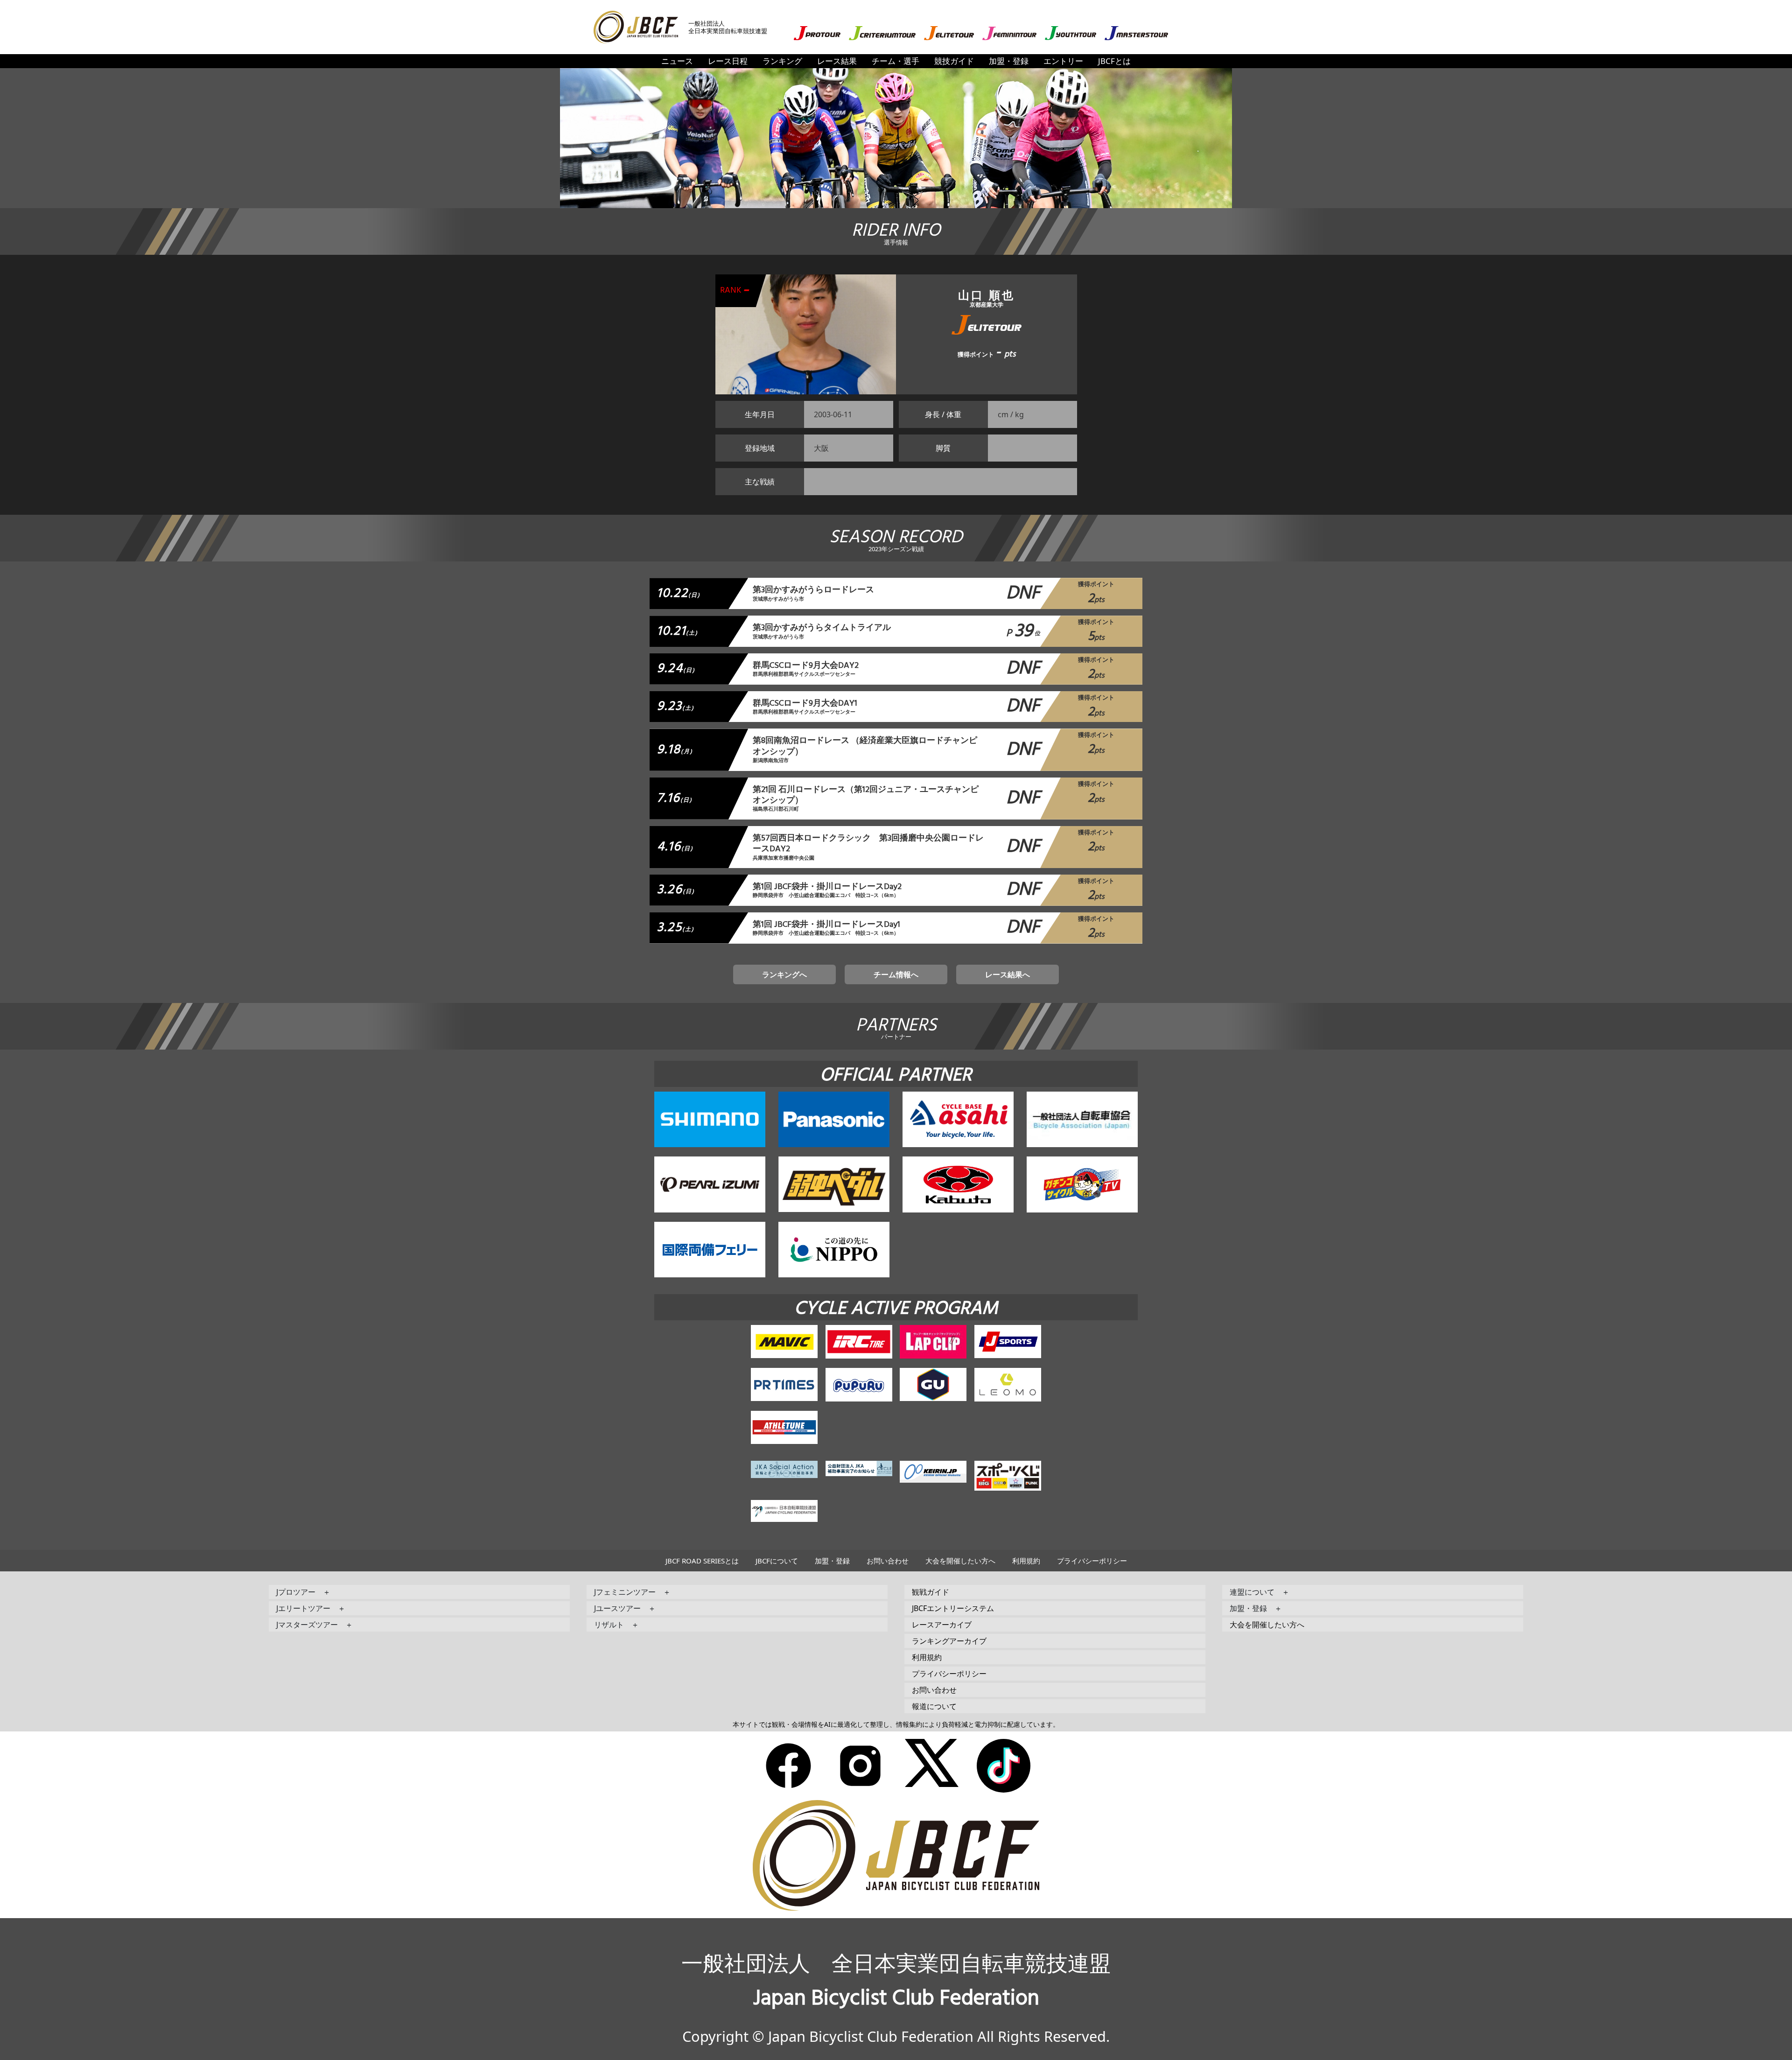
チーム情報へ (896, 974)
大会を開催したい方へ (960, 1561)
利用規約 (1026, 1561)
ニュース (677, 61)
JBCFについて (777, 1561)
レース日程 (728, 61)
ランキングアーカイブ (949, 1641)
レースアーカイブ (942, 1625)
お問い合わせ (888, 1561)
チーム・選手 (896, 61)
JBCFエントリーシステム (953, 1608)
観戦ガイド (931, 1592)
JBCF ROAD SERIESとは (702, 1561)
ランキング (782, 61)
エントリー (1063, 61)
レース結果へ (1008, 974)
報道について (934, 1706)
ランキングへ (784, 974)
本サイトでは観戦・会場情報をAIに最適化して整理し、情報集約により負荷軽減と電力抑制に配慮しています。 (896, 1724)
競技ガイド (954, 61)
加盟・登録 (1009, 61)
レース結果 (837, 61)
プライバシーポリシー (1092, 1561)
